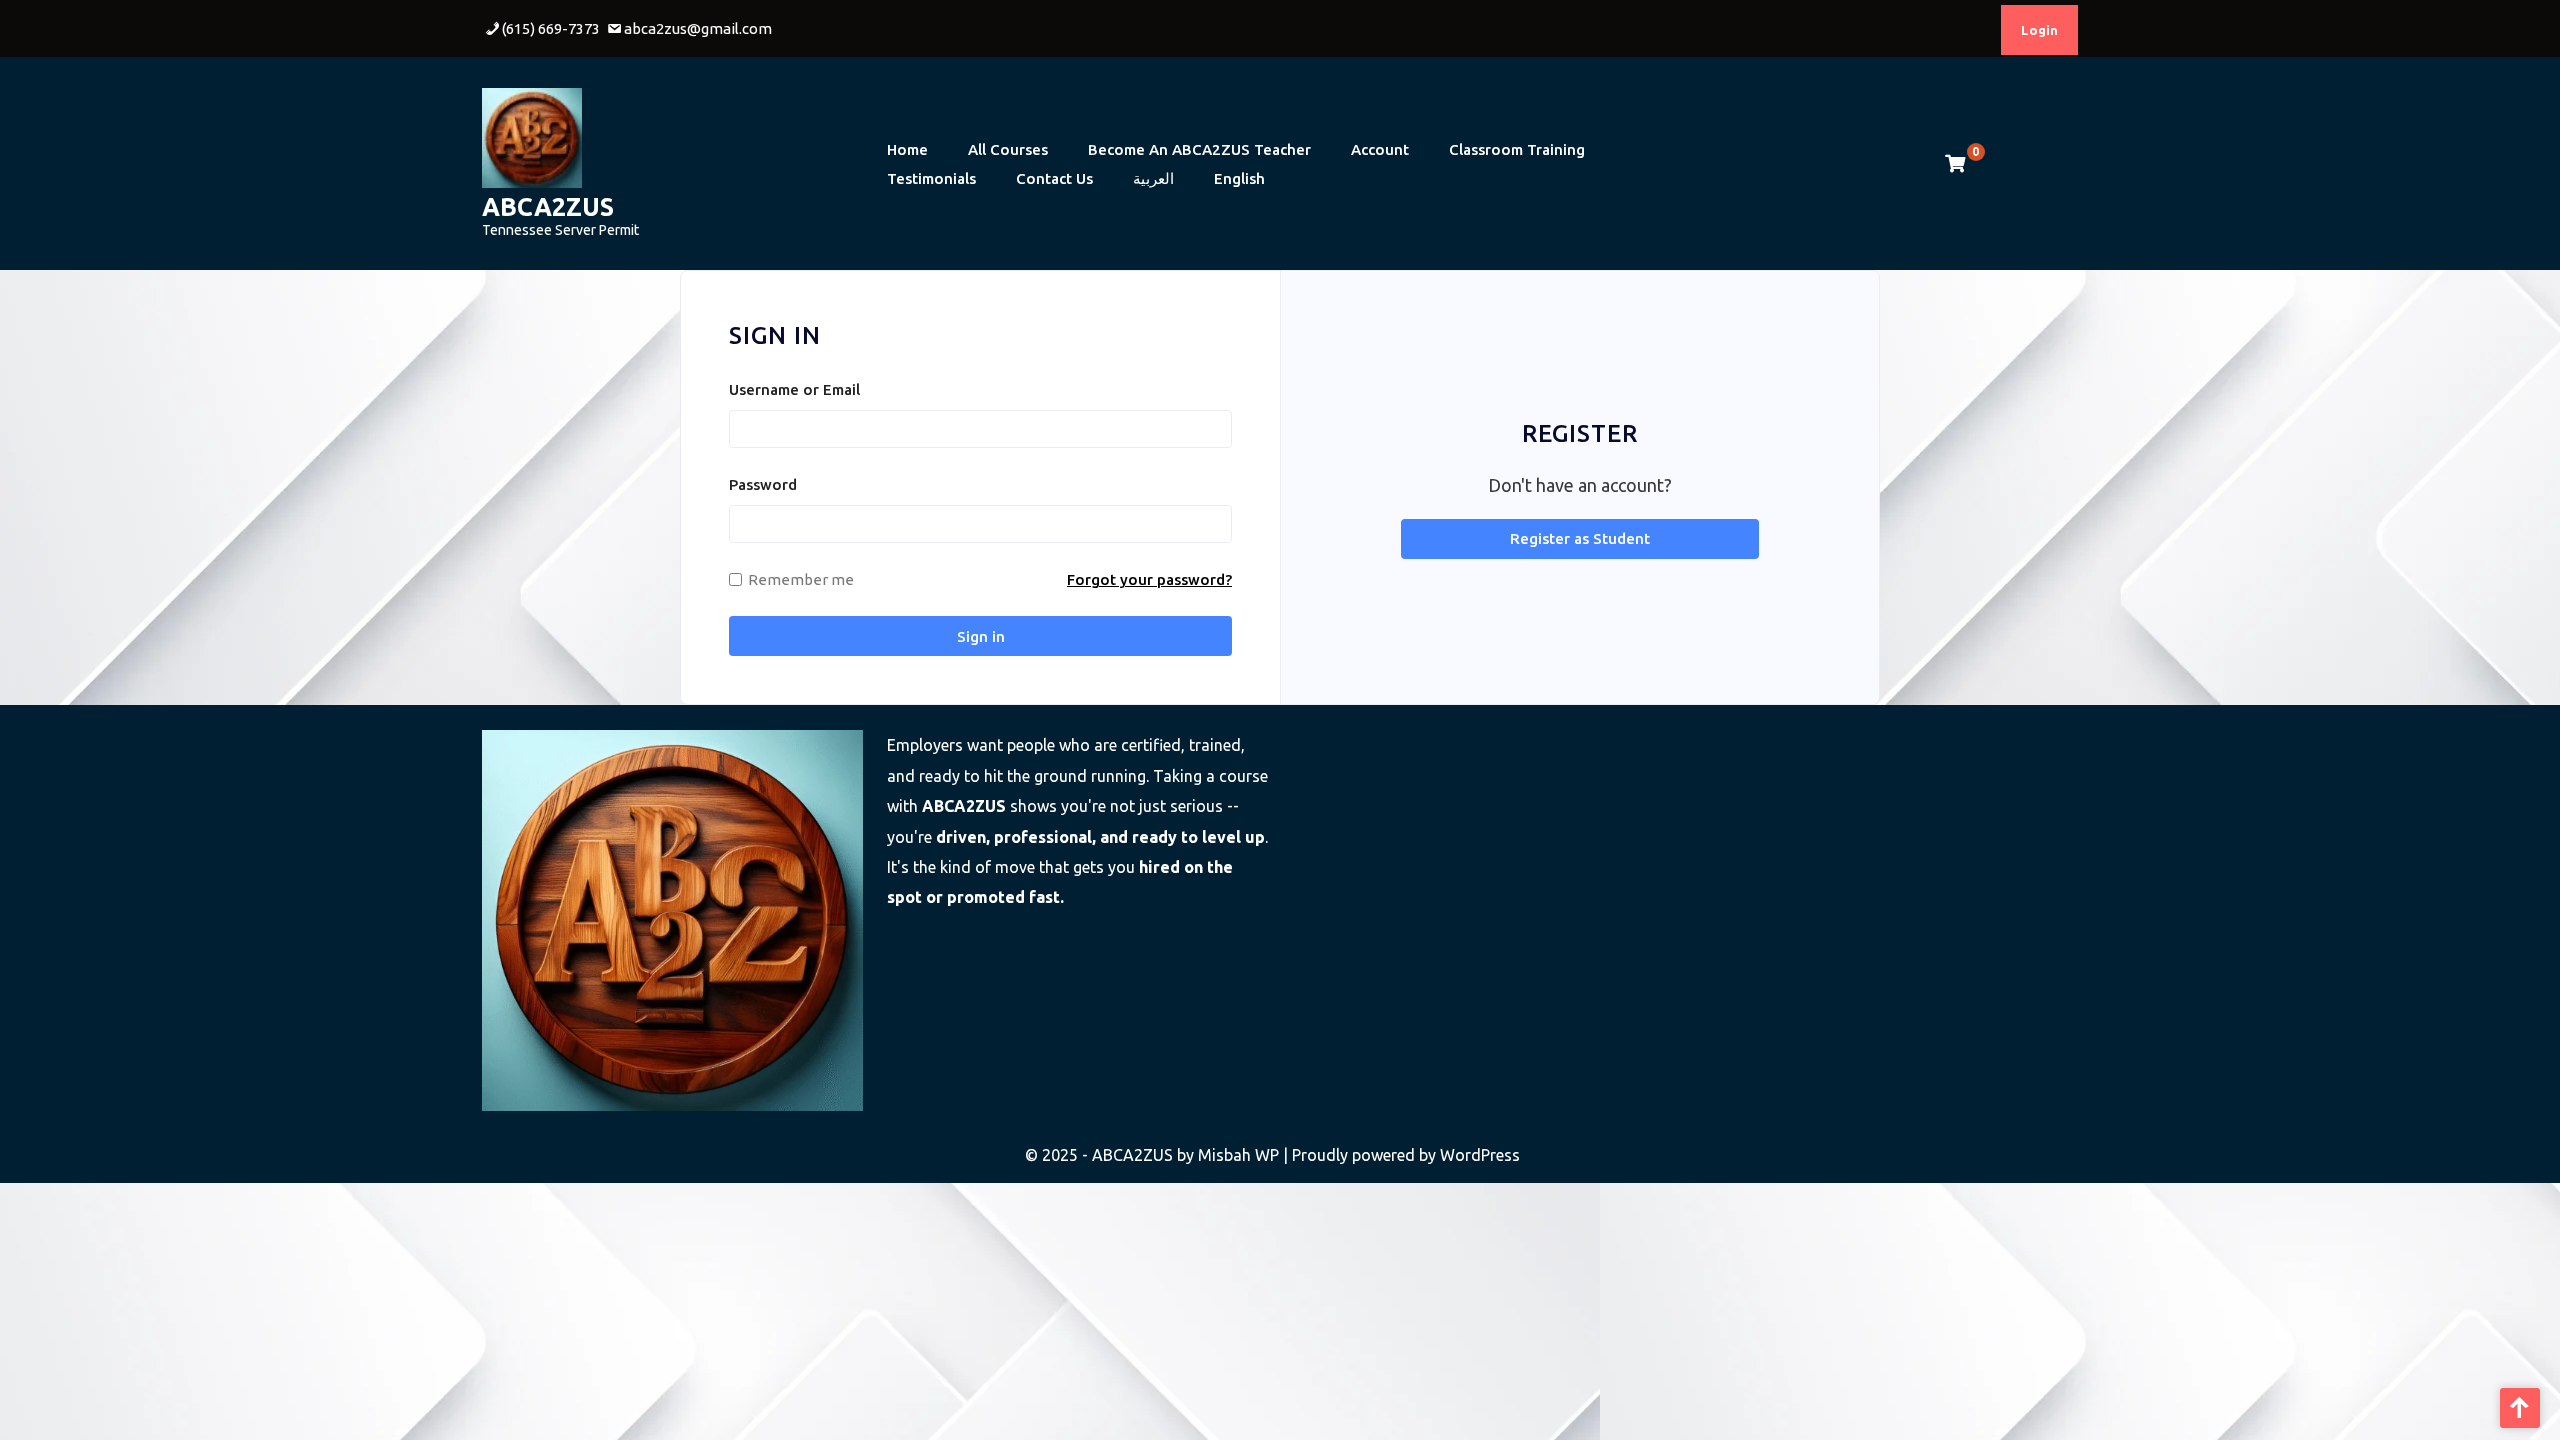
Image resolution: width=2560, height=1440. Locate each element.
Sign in (981, 636)
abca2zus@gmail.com (698, 28)
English (1239, 178)
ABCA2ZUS (548, 207)
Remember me (801, 579)
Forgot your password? (1149, 579)
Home (907, 149)
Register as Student (1580, 538)
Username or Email (794, 389)
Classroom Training (1517, 149)
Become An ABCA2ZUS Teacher (1199, 149)
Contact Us (1054, 178)
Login (2039, 30)
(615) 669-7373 (551, 28)
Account (1380, 149)
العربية (1153, 178)
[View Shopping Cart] (1955, 164)
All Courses (1008, 149)
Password (763, 484)
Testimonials (931, 178)
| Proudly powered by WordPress (1401, 1155)
